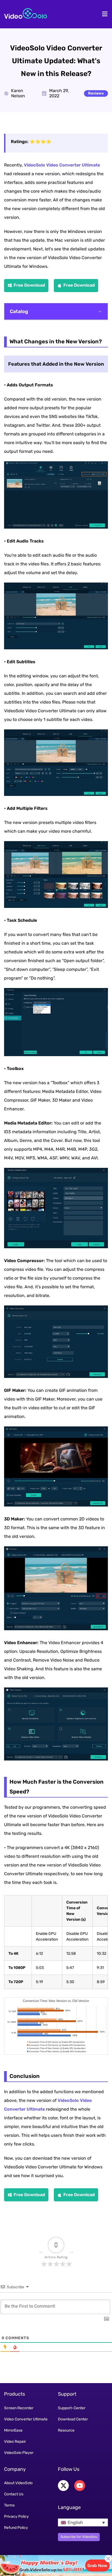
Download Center (73, 2419)
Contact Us (14, 2494)
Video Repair (15, 2442)
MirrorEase (13, 2430)
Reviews (96, 93)
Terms (9, 2505)
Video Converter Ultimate (26, 2419)
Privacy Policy (16, 2516)
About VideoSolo (18, 2483)
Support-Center (72, 2408)
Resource (66, 2430)
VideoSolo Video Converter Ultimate (62, 165)
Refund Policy (16, 2528)
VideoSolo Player (19, 2453)
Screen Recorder (19, 2408)
